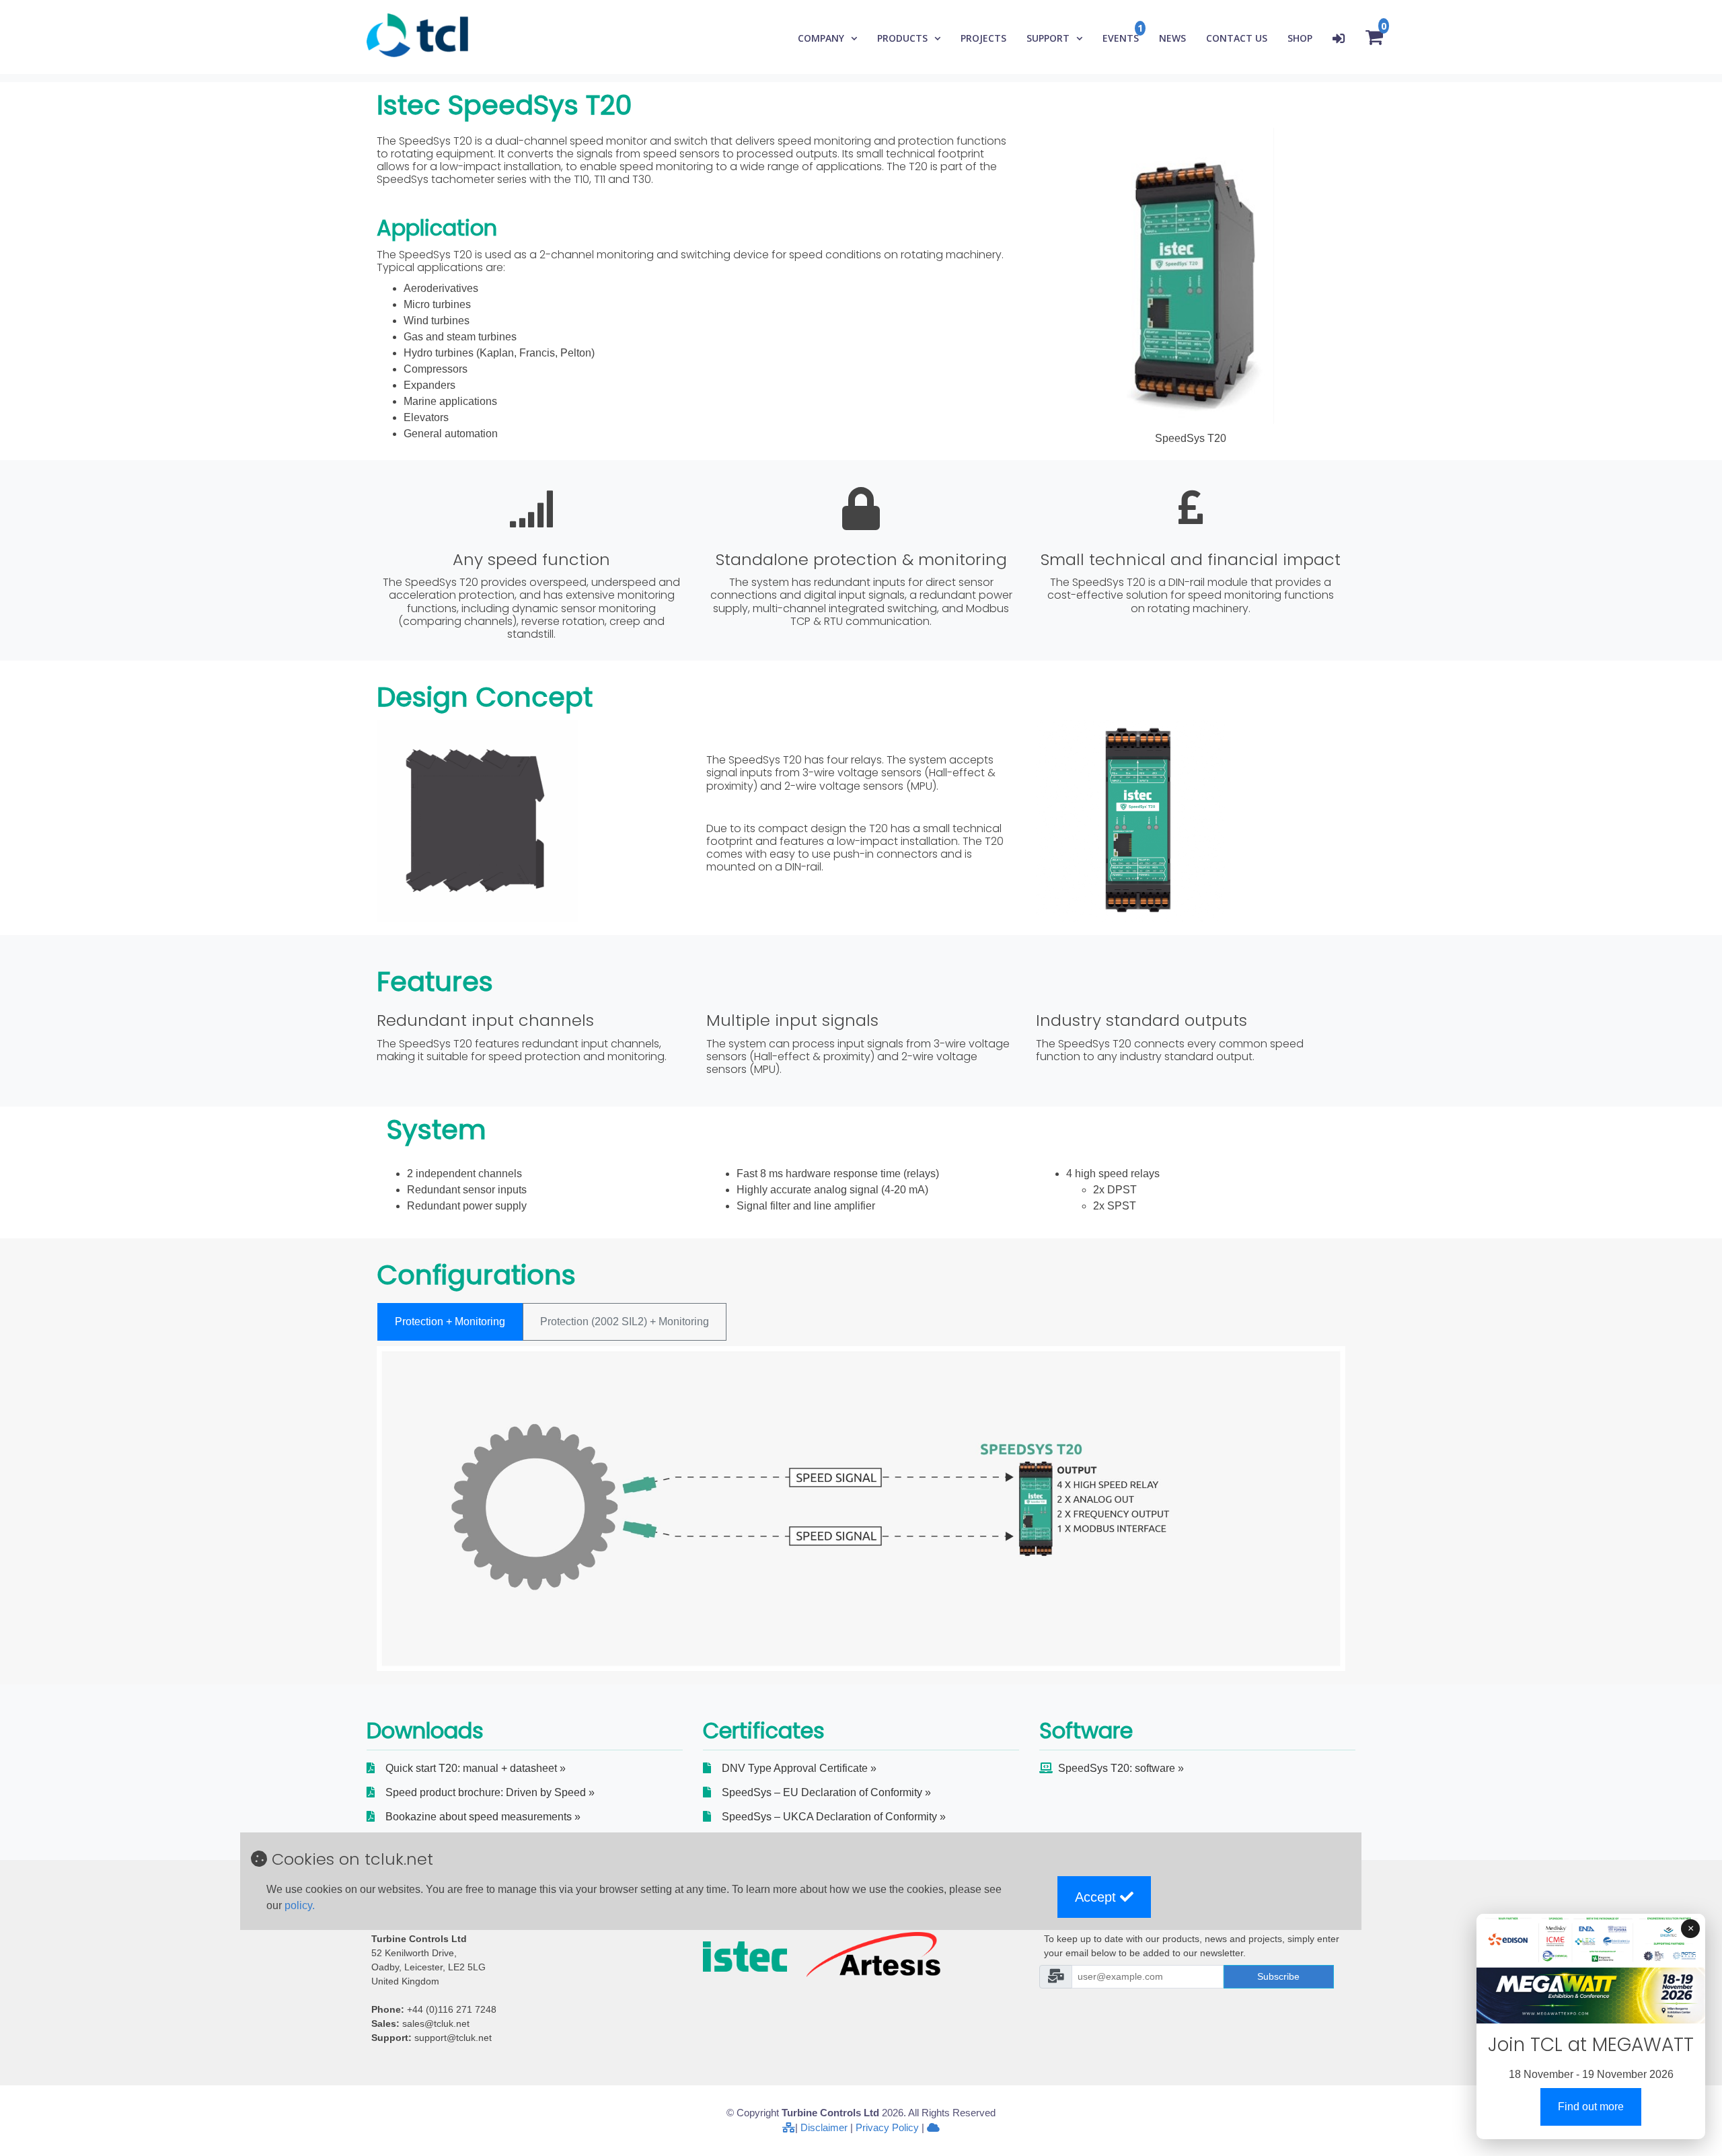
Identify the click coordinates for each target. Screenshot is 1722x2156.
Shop (1300, 38)
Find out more (1591, 2107)
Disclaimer (824, 2127)
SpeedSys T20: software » (1121, 1768)
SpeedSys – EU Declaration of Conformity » (826, 1792)
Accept (1097, 1897)
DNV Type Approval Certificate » (799, 1768)
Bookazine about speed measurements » (483, 1817)
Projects (983, 38)
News (1172, 38)
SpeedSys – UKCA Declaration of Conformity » (834, 1817)
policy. (300, 1905)
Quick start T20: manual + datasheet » (476, 1768)
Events (1121, 38)
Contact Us (1237, 38)
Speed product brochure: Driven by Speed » (490, 1792)
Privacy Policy (887, 2127)
